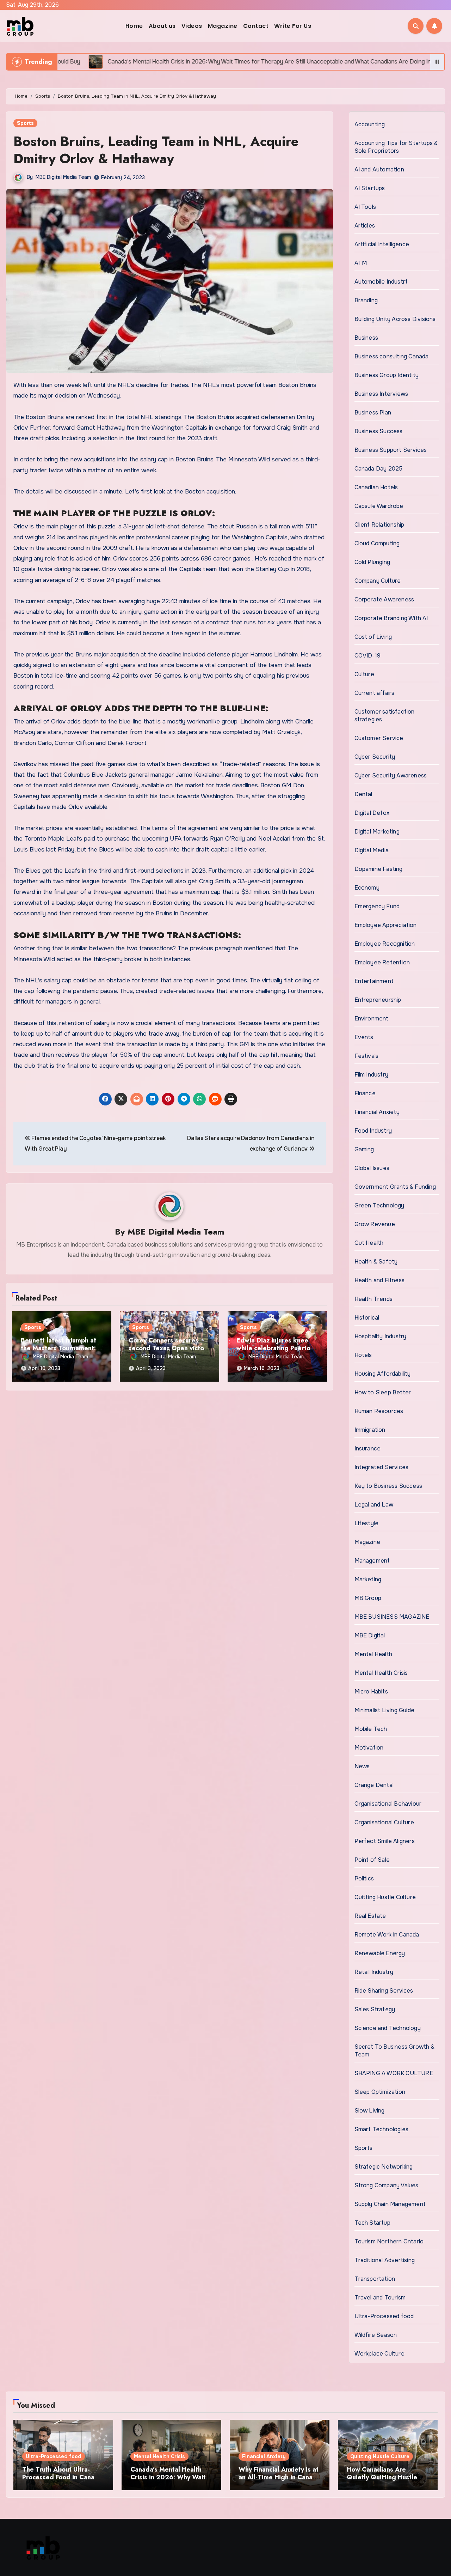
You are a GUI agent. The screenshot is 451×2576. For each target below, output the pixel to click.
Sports (25, 123)
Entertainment (374, 981)
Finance (365, 1093)
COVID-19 (368, 656)
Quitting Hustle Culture (385, 1897)
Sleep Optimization (380, 2092)
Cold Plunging (372, 562)
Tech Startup (372, 2223)
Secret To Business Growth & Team (394, 2051)
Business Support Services (391, 450)
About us (162, 26)
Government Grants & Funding (395, 1187)
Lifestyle (367, 1523)
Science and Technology (388, 2028)
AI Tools (365, 207)
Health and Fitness (380, 1280)
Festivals (367, 1056)
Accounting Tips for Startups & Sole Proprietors (396, 147)
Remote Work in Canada (387, 1935)
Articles (365, 226)
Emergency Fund (377, 906)
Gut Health (369, 1243)
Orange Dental (374, 1785)
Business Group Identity (387, 375)
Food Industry (373, 1131)
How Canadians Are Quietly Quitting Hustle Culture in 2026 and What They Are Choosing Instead (388, 2481)
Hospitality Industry (381, 1336)
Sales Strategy (375, 2009)
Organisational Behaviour (388, 1804)
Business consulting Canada (392, 356)
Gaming (364, 1149)
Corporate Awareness (384, 599)
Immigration (370, 1430)
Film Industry (372, 1075)
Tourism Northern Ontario (389, 2241)
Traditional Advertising (385, 2260)
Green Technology (379, 1205)
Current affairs (375, 693)
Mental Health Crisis (381, 1673)
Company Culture (378, 581)
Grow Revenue (375, 1224)
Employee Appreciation (386, 925)
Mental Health (373, 1654)
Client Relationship (379, 525)
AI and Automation (379, 169)
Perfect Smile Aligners (385, 1841)
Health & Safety (376, 1262)
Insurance (368, 1448)
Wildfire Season (376, 2335)
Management (372, 1561)
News (362, 1766)
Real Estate (370, 1916)
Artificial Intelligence (382, 244)
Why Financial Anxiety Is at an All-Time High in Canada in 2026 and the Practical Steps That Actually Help (279, 2481)
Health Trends (374, 1299)
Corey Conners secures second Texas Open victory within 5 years (169, 1348)
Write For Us (293, 26)
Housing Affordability (383, 1374)
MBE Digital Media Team (63, 177)
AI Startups (370, 188)
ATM (361, 263)
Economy (367, 888)
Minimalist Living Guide (385, 1710)
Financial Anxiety (377, 1112)
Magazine (223, 26)
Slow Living (370, 2111)
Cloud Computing (377, 543)
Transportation (375, 2279)
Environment (372, 1019)
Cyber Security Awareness (391, 775)
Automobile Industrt (381, 282)
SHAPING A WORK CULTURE (394, 2073)
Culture (364, 674)
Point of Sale (372, 1860)
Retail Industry (374, 1972)
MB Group (368, 1598)
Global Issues (372, 1168)
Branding (366, 300)
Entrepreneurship (378, 1000)
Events (364, 1037)
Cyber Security (375, 757)
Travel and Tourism (380, 2298)
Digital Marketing (377, 832)
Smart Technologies (382, 2129)
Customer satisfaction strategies (385, 716)
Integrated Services (382, 1467)
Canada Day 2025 (379, 469)
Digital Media (372, 850)
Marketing (368, 1579)
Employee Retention (382, 962)
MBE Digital (370, 1635)
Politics (364, 1878)
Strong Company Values (387, 2185)
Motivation (369, 1748)
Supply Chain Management (390, 2204)
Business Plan (373, 413)
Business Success (379, 431)
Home (134, 26)
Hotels (363, 1355)
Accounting (370, 124)
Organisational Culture (384, 1822)
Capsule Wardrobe (379, 506)
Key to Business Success (388, 1486)
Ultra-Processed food (384, 2316)
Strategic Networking (384, 2167)
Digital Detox (372, 813)
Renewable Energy (380, 1953)
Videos (192, 26)
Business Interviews (381, 394)
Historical (367, 1318)
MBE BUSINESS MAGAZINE (392, 1617)
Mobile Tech (371, 1729)
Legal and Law (374, 1505)
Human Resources (379, 1411)
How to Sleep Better (383, 1392)
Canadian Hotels (376, 487)
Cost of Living (373, 637)
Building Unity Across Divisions (395, 319)
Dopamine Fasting (379, 869)
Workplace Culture (379, 2354)
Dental (363, 794)
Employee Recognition (385, 944)
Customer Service (379, 738)
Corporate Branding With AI (391, 618)
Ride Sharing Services (384, 1991)
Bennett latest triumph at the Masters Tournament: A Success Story (61, 1348)
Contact (256, 26)
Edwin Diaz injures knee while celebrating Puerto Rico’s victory (273, 1348)
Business (366, 338)
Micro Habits (371, 1692)
